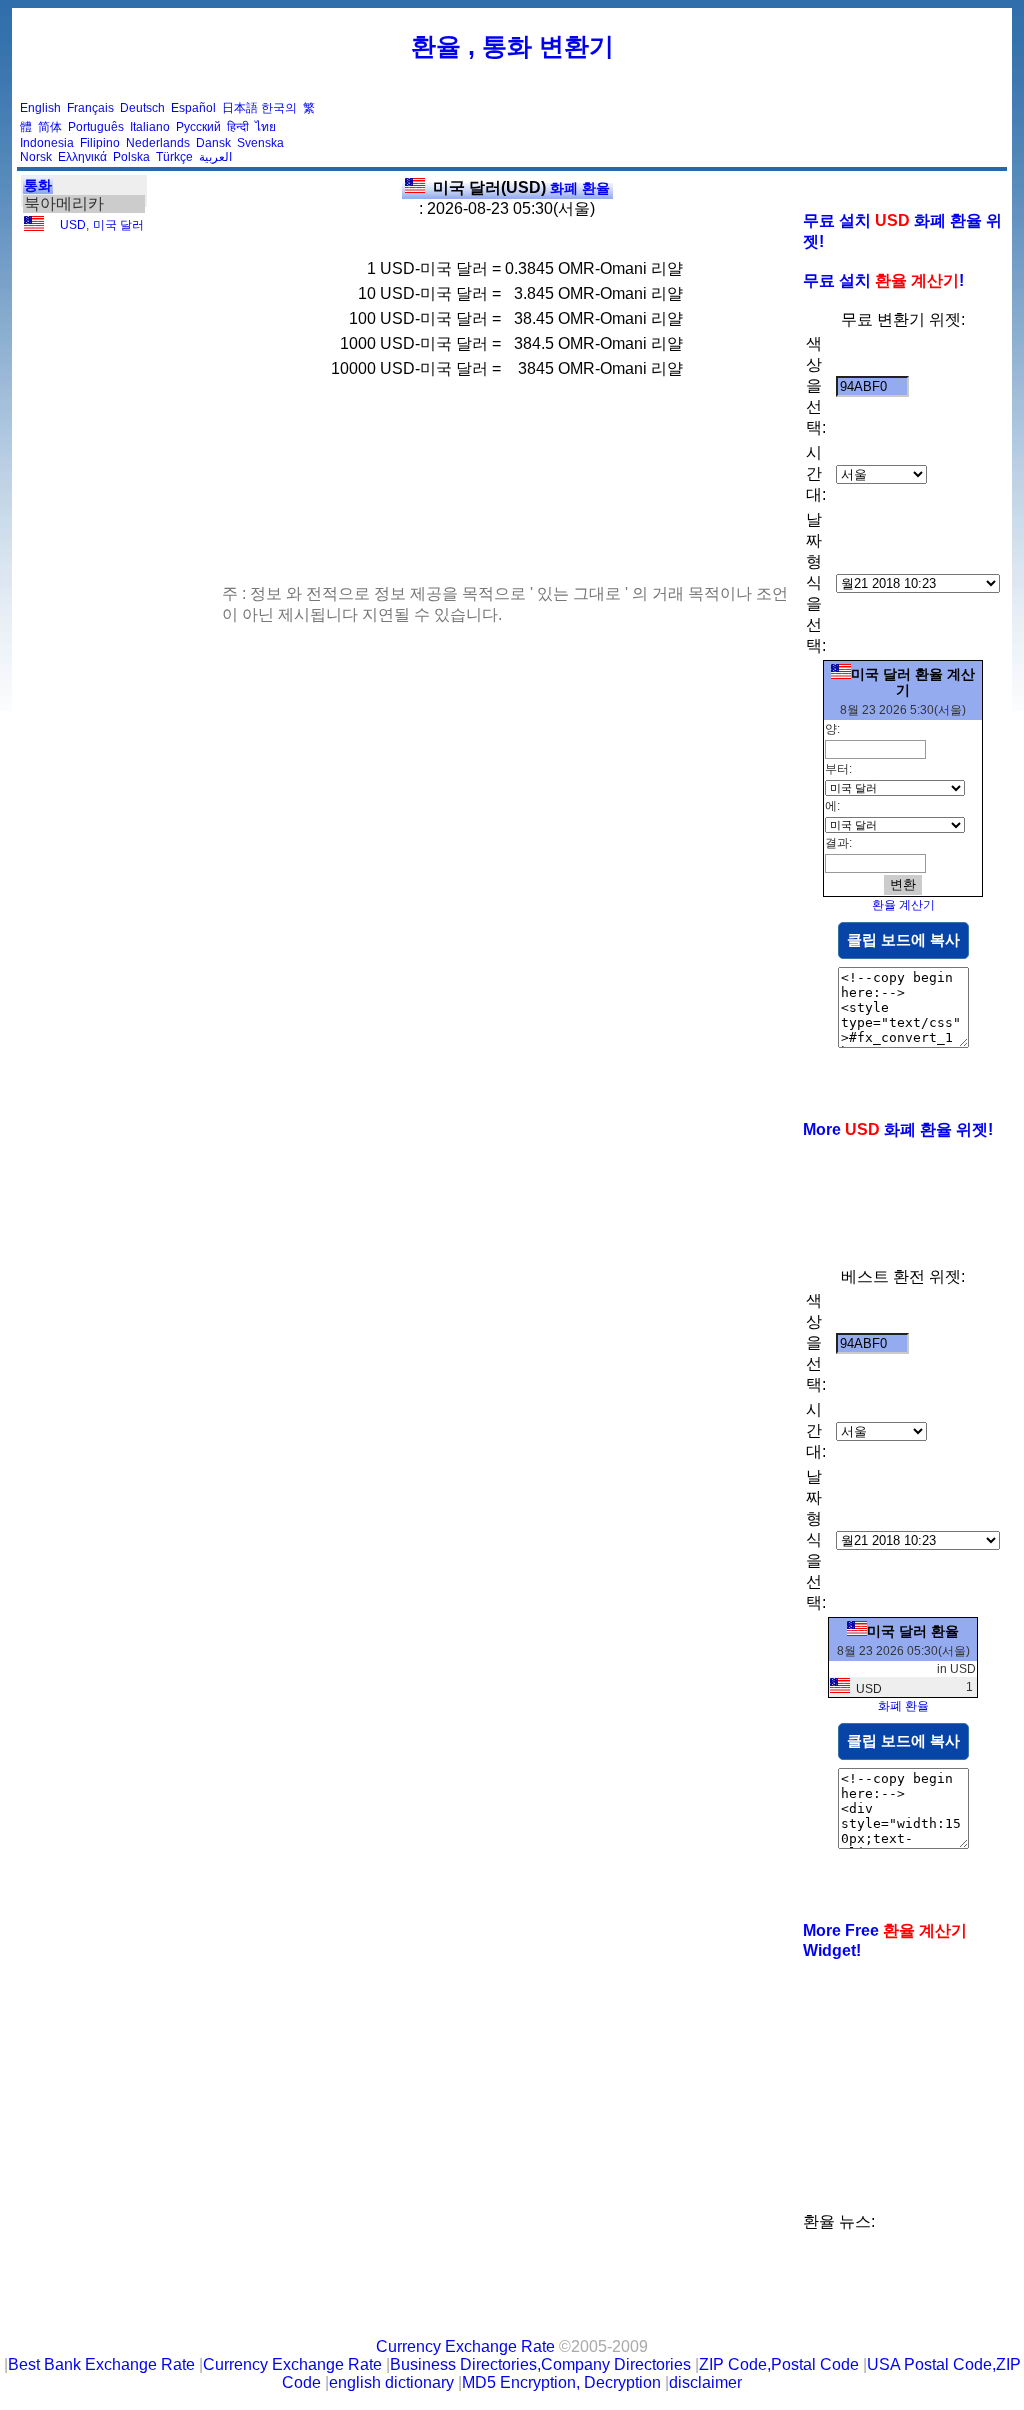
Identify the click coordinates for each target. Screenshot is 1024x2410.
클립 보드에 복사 (903, 939)
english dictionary (391, 2382)
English (40, 108)
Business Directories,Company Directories (540, 2364)
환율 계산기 (903, 905)
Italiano (150, 127)
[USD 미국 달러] (34, 227)
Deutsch (142, 108)
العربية (215, 157)
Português (96, 127)
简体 (50, 127)
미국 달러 (118, 225)
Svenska (260, 143)
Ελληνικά (82, 157)
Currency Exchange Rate (465, 2346)
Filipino (100, 143)
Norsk (36, 157)
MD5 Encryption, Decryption (561, 2382)
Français (90, 108)
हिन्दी (238, 127)
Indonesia (47, 143)
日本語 (240, 108)
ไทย (265, 127)
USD (73, 225)
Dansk (213, 143)
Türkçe (174, 157)
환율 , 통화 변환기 (512, 46)
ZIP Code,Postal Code (779, 2364)
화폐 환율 (521, 188)
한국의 (279, 108)
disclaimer (705, 2382)
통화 (38, 185)
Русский (198, 127)
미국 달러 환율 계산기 (913, 682)
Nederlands (158, 143)
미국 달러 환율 (913, 1631)
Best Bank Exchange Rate (101, 2364)
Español (193, 108)
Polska (131, 157)
